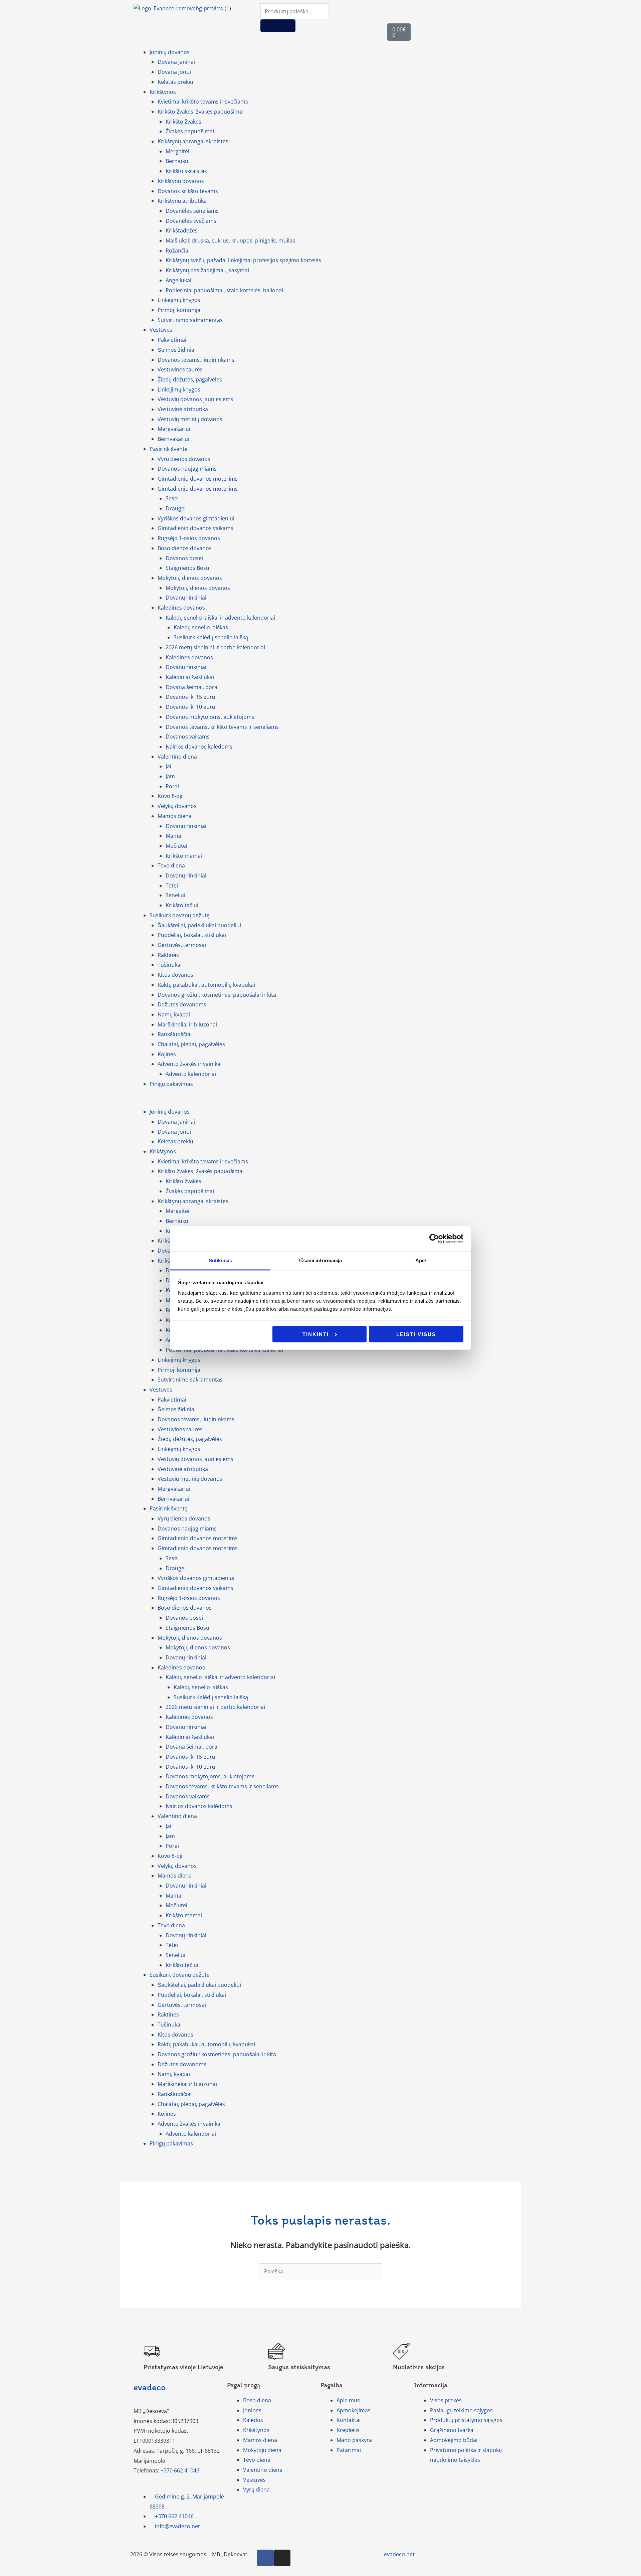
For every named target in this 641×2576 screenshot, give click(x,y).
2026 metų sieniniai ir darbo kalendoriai (215, 647)
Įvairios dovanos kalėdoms (199, 747)
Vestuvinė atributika (183, 409)
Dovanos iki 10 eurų (190, 707)
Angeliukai (178, 280)
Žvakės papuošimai (190, 131)
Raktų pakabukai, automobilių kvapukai (206, 985)
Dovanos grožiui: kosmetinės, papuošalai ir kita (217, 995)
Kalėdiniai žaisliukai (190, 677)
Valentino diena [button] (177, 757)
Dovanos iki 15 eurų (190, 697)
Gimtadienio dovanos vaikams (195, 528)
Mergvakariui (174, 429)
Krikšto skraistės (186, 171)
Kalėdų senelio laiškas (201, 627)
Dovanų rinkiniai (186, 598)
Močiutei (176, 846)
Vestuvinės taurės (180, 369)
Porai (172, 786)
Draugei (176, 508)
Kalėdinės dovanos (189, 657)
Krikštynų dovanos (181, 181)
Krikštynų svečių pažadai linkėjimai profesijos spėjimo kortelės (243, 260)
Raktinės (168, 955)
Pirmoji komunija (179, 310)
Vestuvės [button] (161, 330)
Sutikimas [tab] (220, 1260)
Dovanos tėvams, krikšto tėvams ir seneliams (222, 727)
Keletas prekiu (175, 82)
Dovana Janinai (176, 62)
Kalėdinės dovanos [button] (181, 608)
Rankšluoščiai (175, 1034)
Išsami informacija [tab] (321, 1260)
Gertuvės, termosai (182, 945)
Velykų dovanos (177, 806)
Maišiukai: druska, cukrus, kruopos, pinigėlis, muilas (230, 240)
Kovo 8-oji (170, 796)
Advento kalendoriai (191, 1074)
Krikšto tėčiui (182, 905)
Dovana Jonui (174, 72)
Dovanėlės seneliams (192, 211)
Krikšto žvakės (183, 122)
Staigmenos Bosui (188, 568)
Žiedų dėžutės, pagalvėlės (190, 379)
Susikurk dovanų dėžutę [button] (180, 915)
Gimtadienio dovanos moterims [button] (198, 489)
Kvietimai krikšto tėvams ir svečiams (203, 102)
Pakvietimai (172, 340)
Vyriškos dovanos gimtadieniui (196, 518)
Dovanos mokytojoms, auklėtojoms (210, 717)
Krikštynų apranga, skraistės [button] (193, 141)
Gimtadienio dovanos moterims (198, 479)
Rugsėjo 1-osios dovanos (189, 538)
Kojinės (167, 1054)
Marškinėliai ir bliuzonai (187, 1024)
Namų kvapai (174, 1014)
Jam (170, 776)
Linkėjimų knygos (179, 300)
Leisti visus (416, 1334)
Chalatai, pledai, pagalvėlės (191, 1044)
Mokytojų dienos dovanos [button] (190, 578)
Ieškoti (278, 26)
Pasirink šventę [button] (169, 449)
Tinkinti (316, 1334)
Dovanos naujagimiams (187, 469)
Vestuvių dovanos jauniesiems (195, 399)
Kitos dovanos (175, 975)
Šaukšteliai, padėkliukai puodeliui (199, 925)
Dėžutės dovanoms (182, 1004)
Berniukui (178, 161)
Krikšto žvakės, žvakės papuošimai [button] (201, 112)
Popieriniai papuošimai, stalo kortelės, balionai (224, 290)
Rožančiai (178, 251)
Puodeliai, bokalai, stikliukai (192, 935)
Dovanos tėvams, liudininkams (196, 360)
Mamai (174, 836)
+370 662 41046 (180, 2470)
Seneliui (175, 895)
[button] (320, 1102)
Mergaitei (177, 151)
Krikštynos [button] (163, 92)
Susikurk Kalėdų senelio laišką (211, 637)
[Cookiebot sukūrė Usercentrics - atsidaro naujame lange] (434, 1239)
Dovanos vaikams (188, 737)
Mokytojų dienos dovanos (198, 588)
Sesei (172, 498)
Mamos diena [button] (175, 816)
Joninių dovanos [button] (170, 52)
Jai (168, 766)
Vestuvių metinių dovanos (190, 419)
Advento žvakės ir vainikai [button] (190, 1064)
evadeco (150, 2387)
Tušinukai (170, 965)
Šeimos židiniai (177, 350)
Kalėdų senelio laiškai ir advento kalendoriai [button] (220, 618)
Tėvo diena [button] (171, 865)
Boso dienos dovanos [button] (185, 548)
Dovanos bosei (184, 558)
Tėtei (172, 885)
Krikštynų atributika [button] (182, 201)
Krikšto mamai (184, 856)
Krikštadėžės (182, 230)
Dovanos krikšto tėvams (188, 191)
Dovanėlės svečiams (191, 221)
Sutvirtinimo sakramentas (190, 320)
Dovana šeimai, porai (192, 687)
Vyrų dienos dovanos (184, 459)
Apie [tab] (421, 1260)
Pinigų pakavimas (171, 1084)
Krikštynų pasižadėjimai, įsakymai (207, 270)
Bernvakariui (173, 439)
